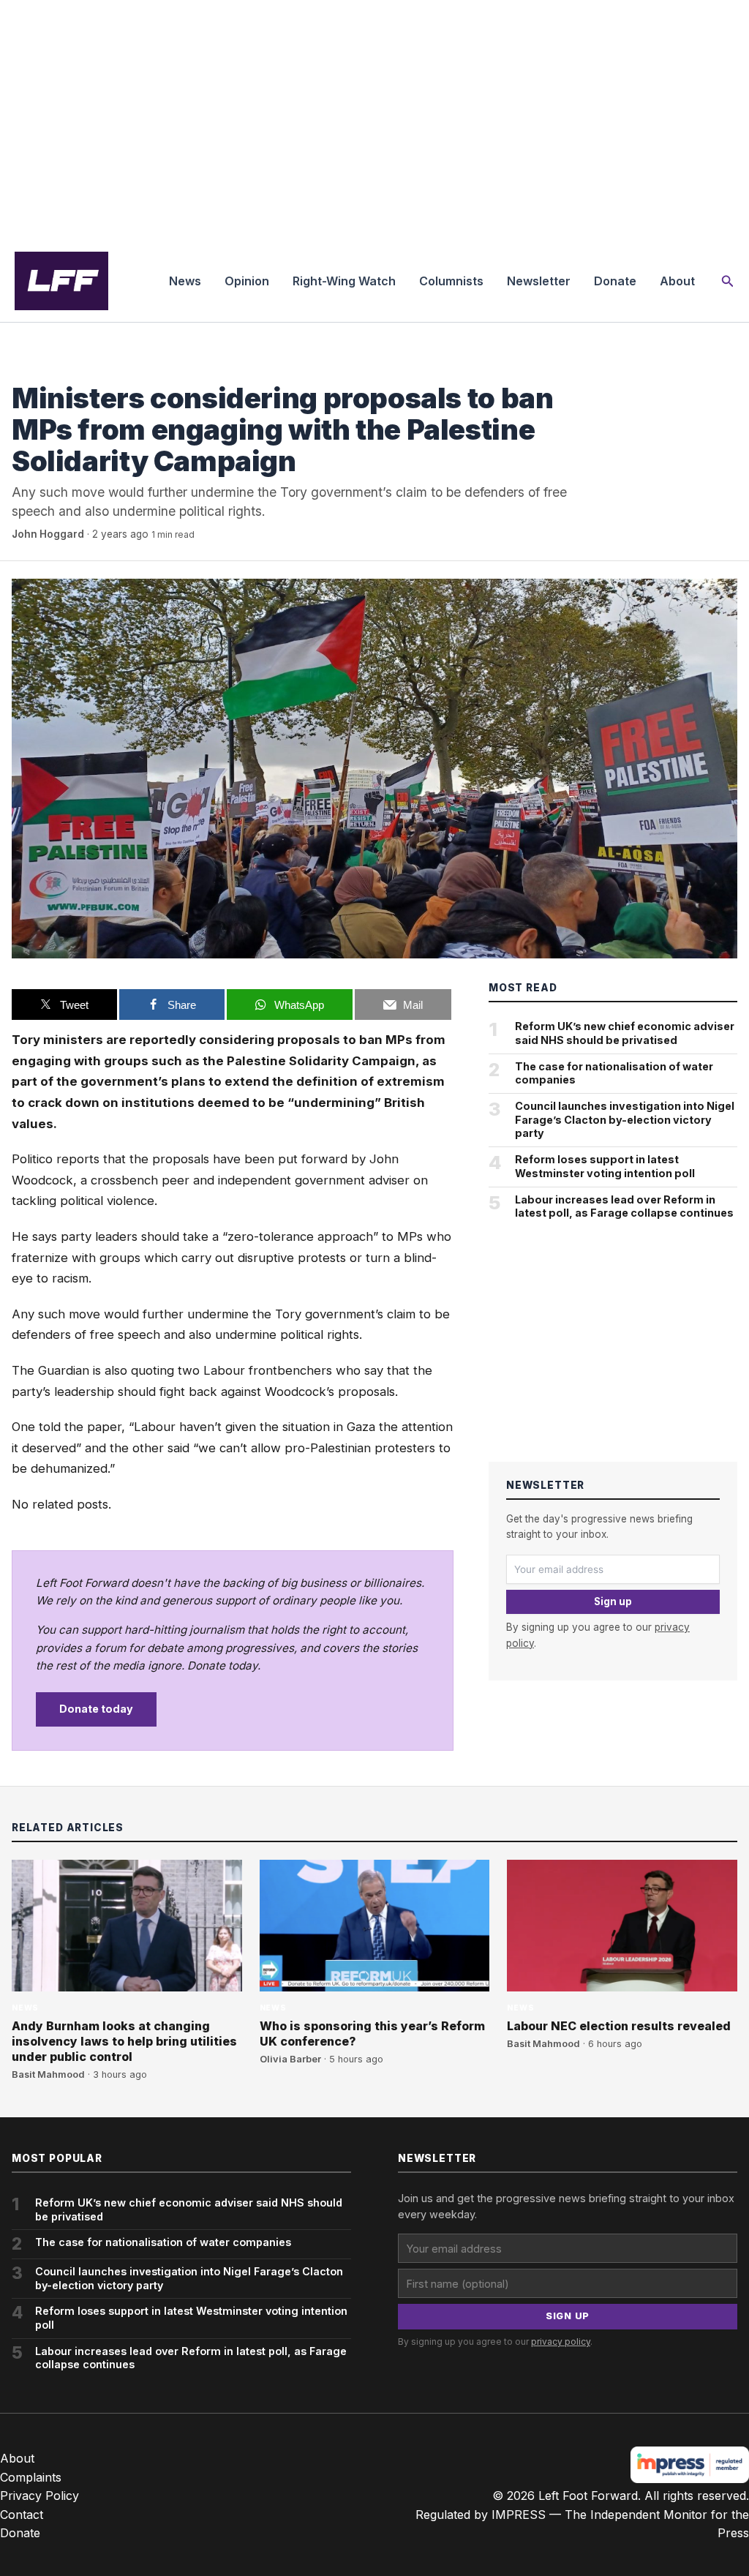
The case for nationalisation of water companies (614, 1073)
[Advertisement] (374, 120)
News (185, 281)
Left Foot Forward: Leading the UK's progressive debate (61, 281)
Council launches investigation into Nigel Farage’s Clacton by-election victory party (625, 1119)
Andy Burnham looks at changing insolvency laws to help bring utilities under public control (124, 2041)
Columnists (451, 281)
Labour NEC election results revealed (619, 2026)
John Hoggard (48, 534)
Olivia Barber (290, 2059)
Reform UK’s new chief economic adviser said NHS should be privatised (625, 1033)
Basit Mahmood (48, 2074)
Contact (22, 2515)
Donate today (96, 1709)
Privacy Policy (39, 2496)
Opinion (247, 281)
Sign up (613, 1601)
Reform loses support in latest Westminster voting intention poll (605, 1166)
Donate (615, 281)
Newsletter (539, 281)
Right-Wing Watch (344, 281)
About (677, 281)
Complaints (31, 2477)
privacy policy (561, 2342)
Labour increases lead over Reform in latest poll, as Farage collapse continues (624, 1206)
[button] (728, 281)
